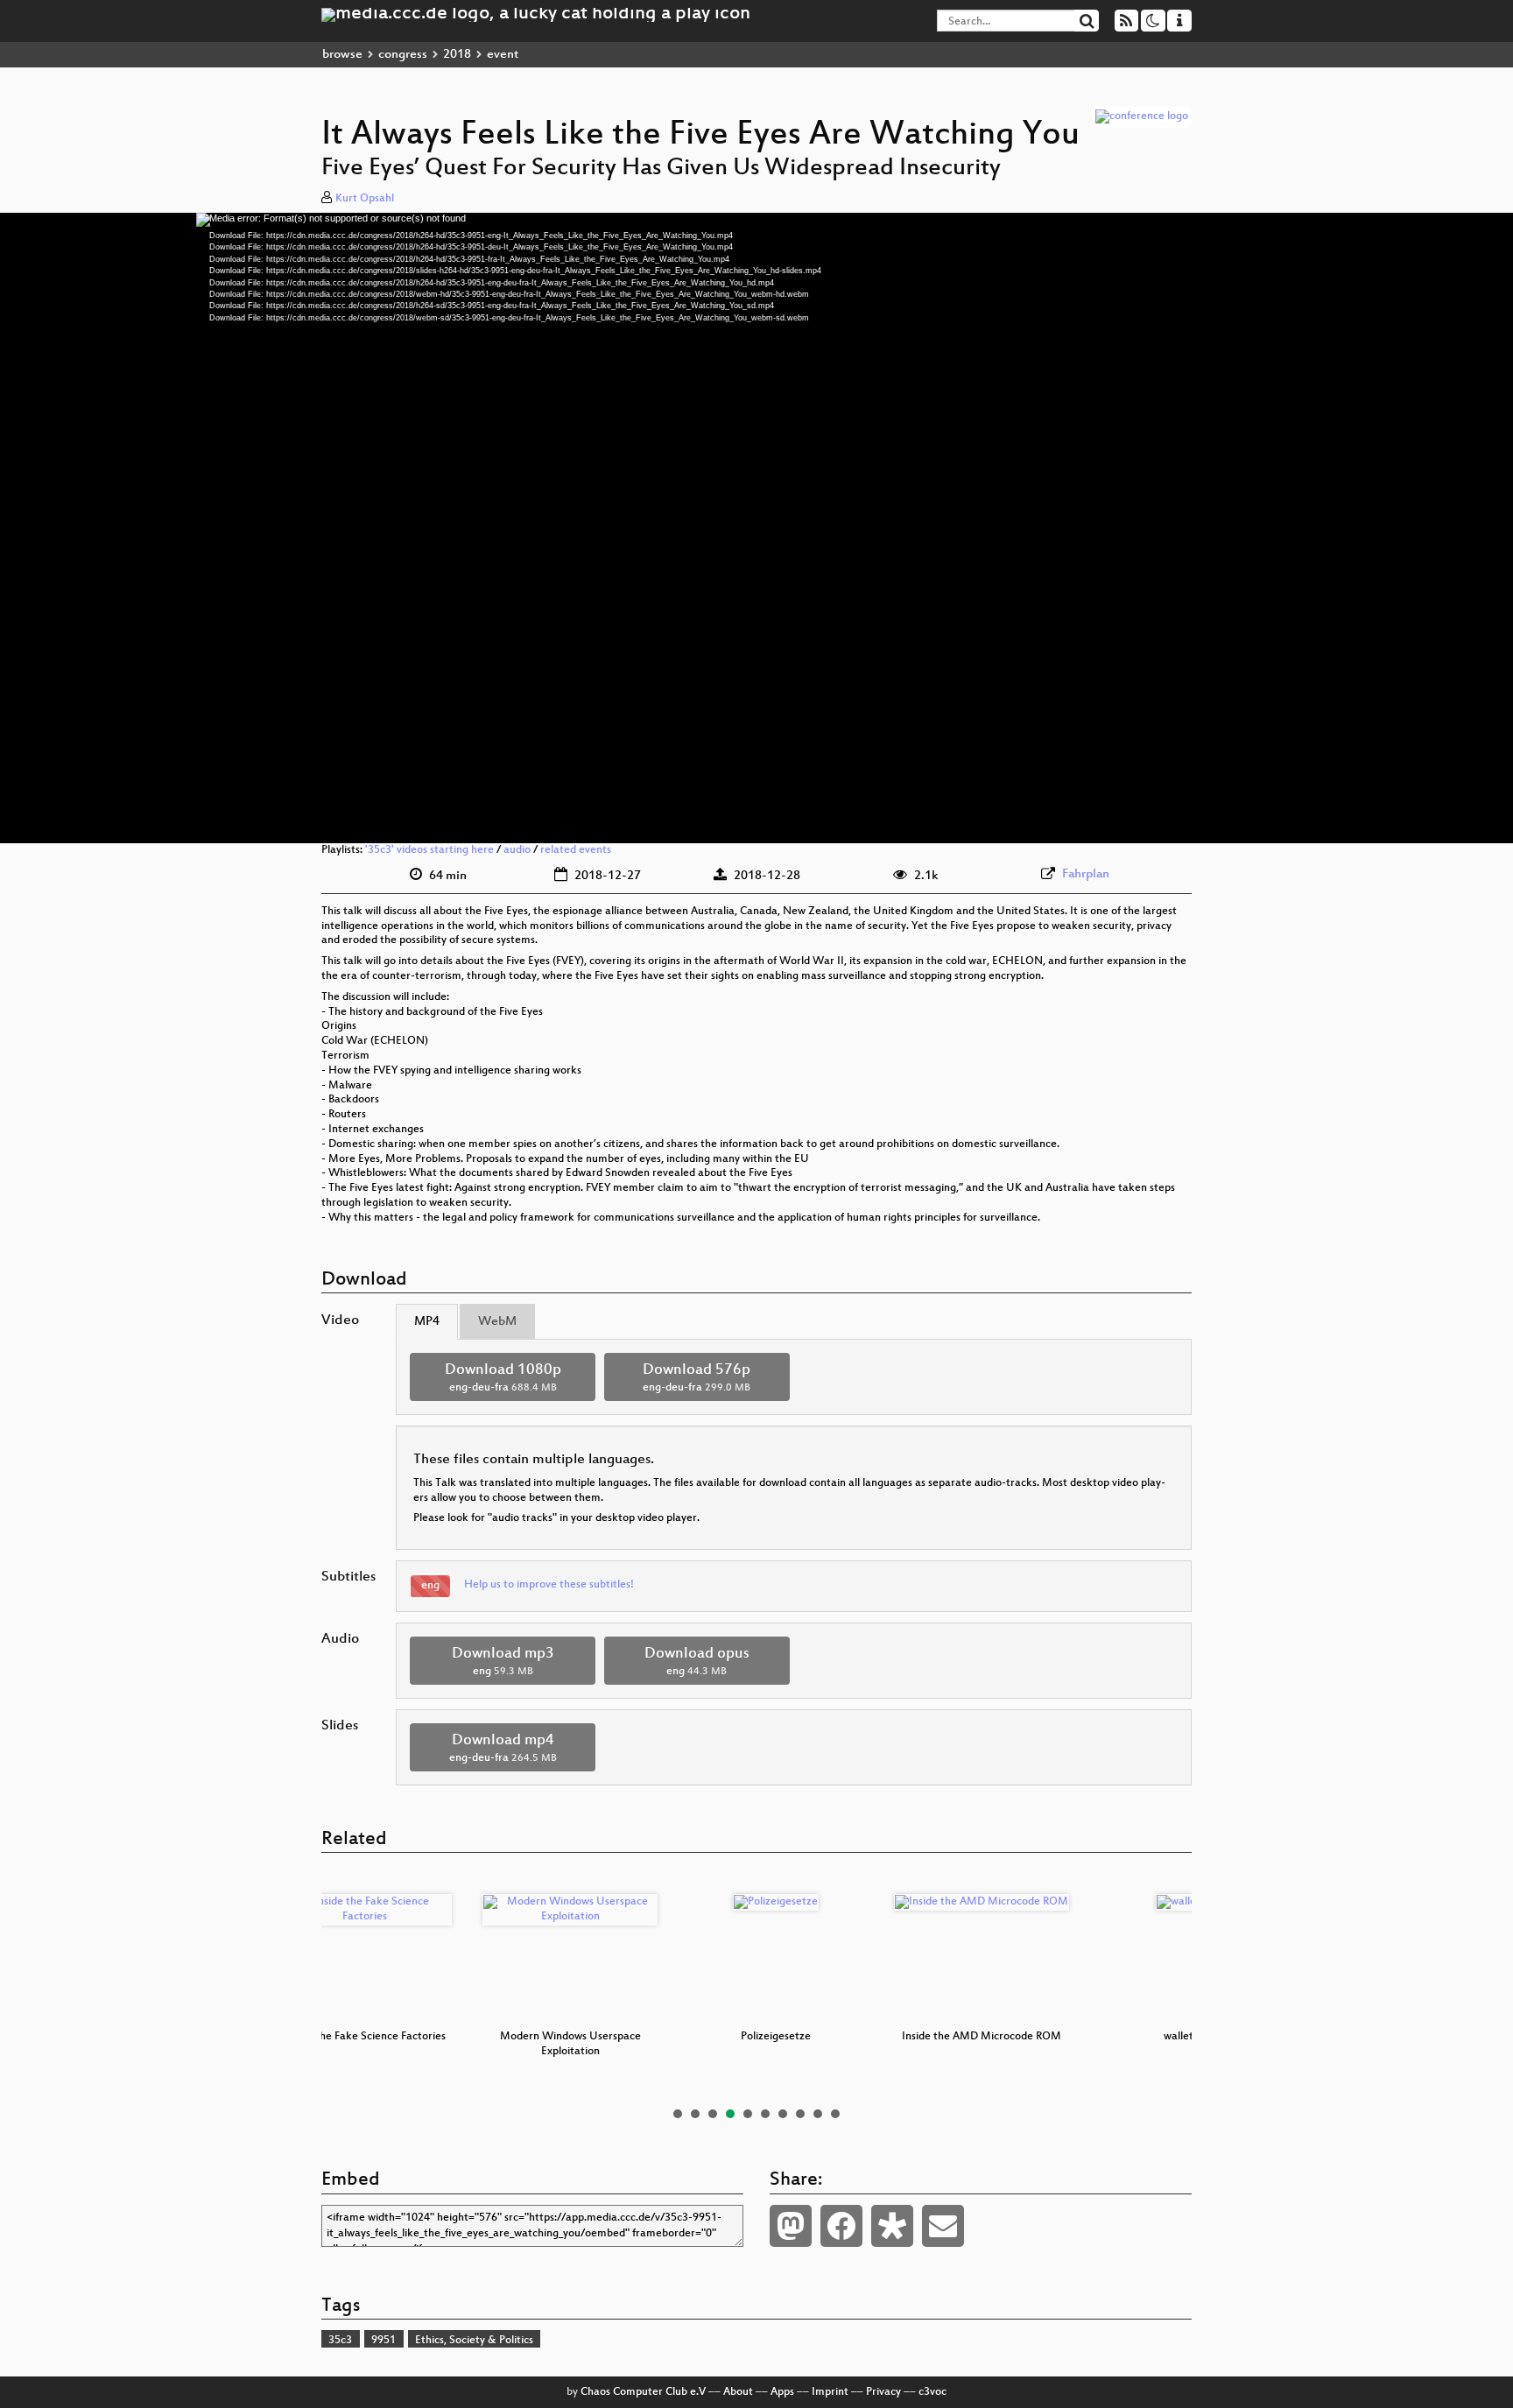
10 (835, 2114)
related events (576, 850)
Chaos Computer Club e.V (643, 2392)
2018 (457, 55)
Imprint (830, 2392)
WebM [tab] (497, 1322)
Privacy (883, 2392)
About (738, 2392)
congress (403, 55)
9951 (384, 2341)
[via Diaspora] (892, 2226)
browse (342, 55)
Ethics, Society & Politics (474, 2341)
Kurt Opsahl (365, 199)
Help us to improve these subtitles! (549, 1585)
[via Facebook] (841, 2226)
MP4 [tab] (427, 1322)
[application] (756, 528)
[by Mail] (943, 2226)
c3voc (932, 2392)
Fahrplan (1086, 874)
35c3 (340, 2341)
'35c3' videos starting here (429, 850)
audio (517, 850)
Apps (782, 2392)
